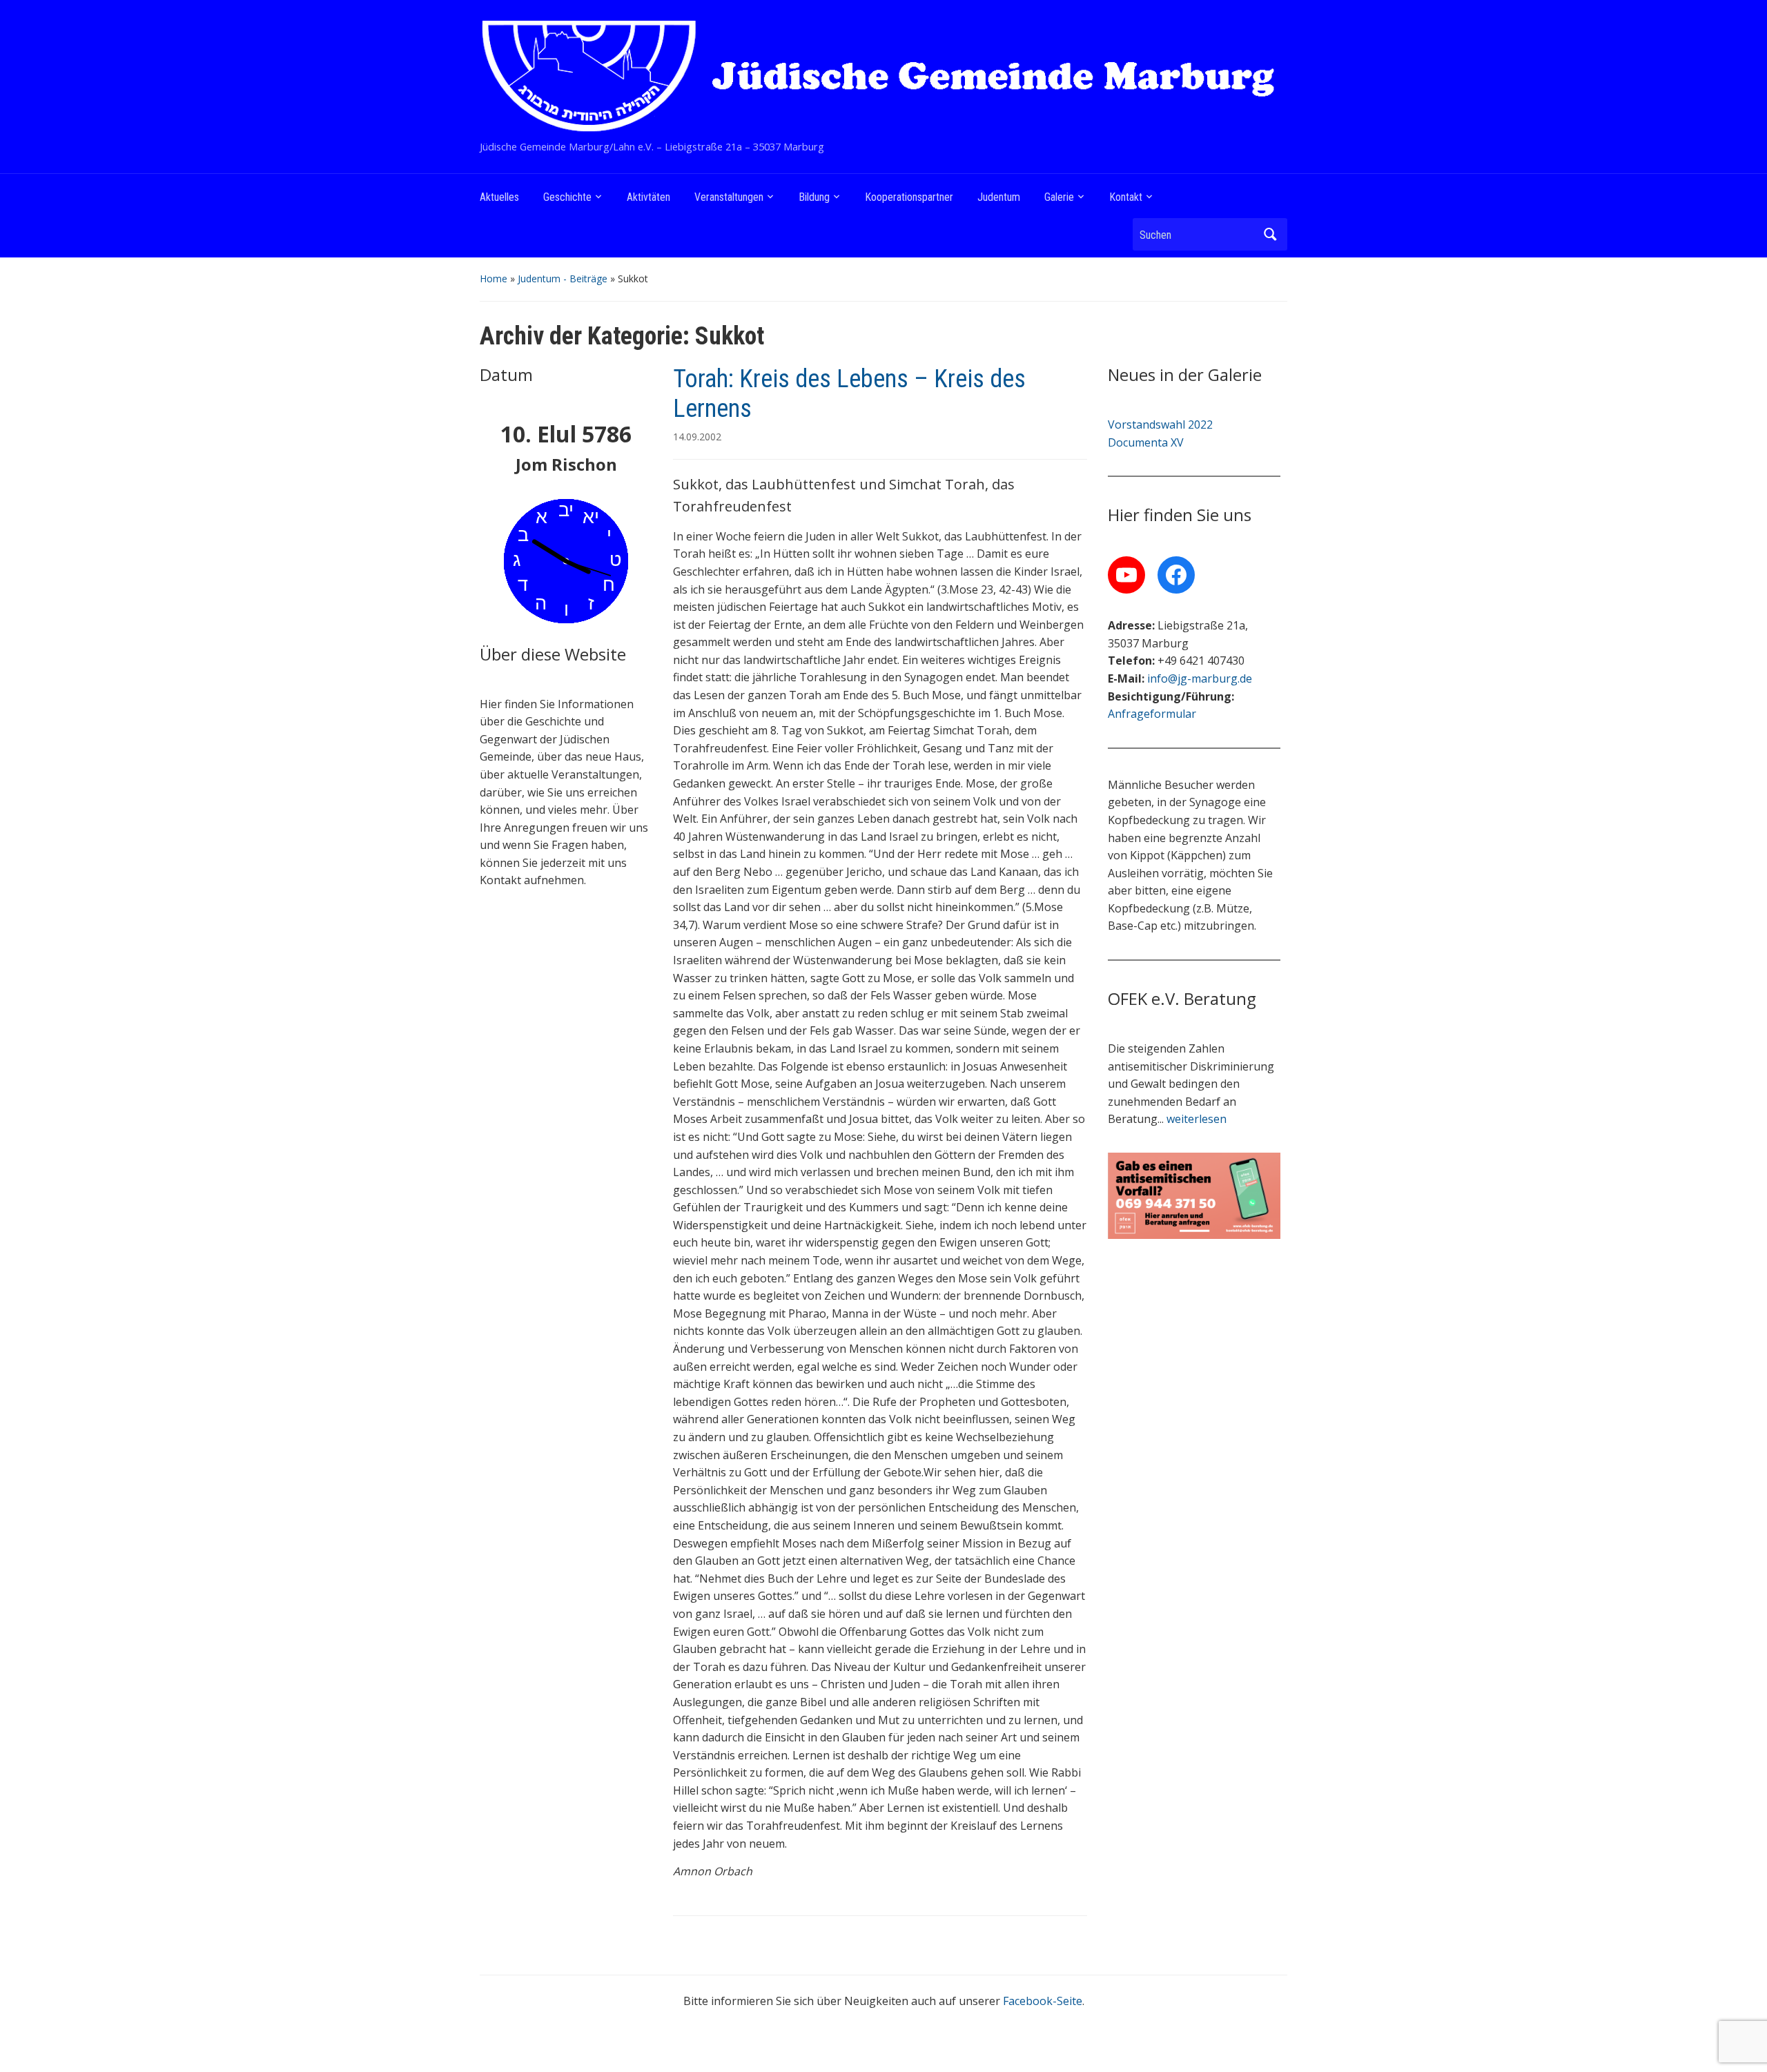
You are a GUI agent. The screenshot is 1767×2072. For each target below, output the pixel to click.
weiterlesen (1197, 1119)
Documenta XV (1146, 442)
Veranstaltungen (729, 197)
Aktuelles (499, 197)
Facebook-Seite (1043, 2001)
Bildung (814, 197)
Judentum (999, 197)
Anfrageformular (1152, 714)
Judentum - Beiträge (563, 278)
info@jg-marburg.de (1200, 678)
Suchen (1270, 234)
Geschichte (567, 197)
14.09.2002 (697, 437)
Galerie (1059, 197)
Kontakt (1126, 197)
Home (494, 278)
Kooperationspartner (909, 197)
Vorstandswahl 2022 (1160, 424)
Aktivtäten (648, 197)
